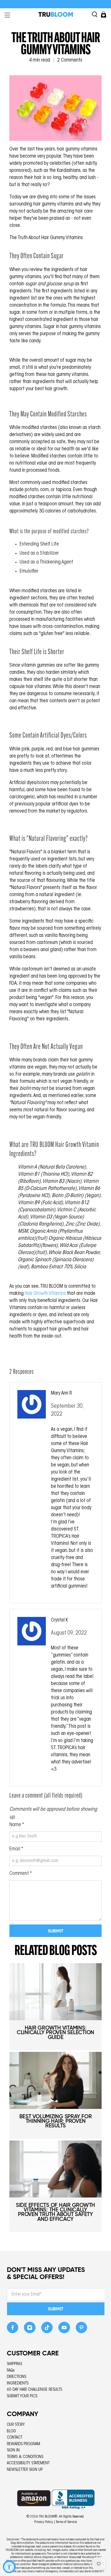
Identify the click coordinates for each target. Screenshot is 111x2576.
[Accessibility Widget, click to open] (9, 2567)
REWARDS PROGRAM (23, 2444)
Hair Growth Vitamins (46, 1294)
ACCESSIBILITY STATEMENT (28, 2463)
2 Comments (70, 60)
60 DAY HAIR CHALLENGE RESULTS (34, 2390)
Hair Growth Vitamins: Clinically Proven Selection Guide (55, 2032)
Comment (21, 1874)
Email (16, 1849)
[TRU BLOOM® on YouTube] (64, 2329)
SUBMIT (56, 2309)
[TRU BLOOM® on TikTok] (47, 2329)
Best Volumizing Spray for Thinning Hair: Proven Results (56, 2121)
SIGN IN (13, 2450)
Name (17, 1825)
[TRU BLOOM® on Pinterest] (82, 2329)
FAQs (11, 2371)
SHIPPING (15, 2364)
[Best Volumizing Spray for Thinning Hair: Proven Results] (55, 2080)
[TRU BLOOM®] (56, 14)
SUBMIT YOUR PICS (22, 2396)
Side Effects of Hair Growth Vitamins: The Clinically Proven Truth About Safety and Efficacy (55, 2212)
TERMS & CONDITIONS (25, 2457)
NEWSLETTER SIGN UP (25, 2470)
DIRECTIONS (17, 2377)
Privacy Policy (44, 2522)
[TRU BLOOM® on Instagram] (30, 2329)
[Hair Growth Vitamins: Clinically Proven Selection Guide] (55, 1992)
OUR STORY (16, 2425)
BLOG (11, 2431)
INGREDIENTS (18, 2383)
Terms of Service (66, 2522)
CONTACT (15, 2438)
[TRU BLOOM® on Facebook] (13, 2329)
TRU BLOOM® (48, 2517)
